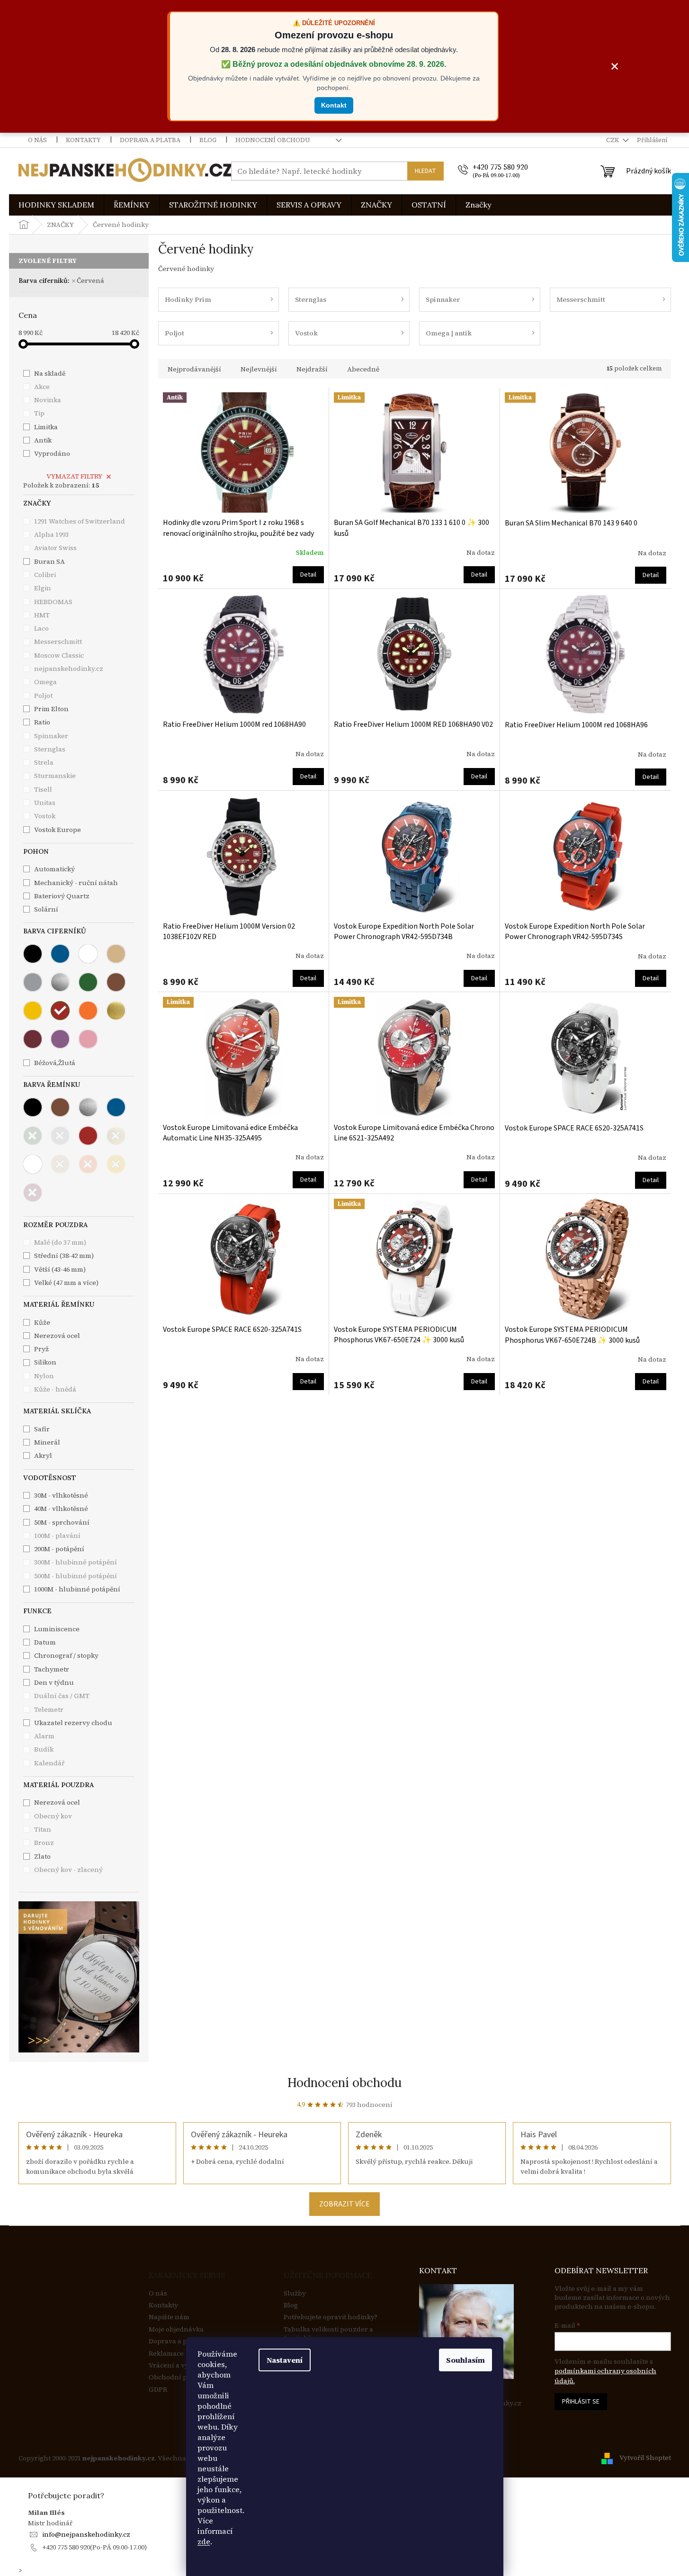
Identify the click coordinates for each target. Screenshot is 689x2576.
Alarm (44, 1736)
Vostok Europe (58, 830)
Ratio (43, 722)
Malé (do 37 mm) (60, 1242)
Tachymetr (52, 1669)
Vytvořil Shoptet (645, 2458)
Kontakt (334, 105)
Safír (42, 1429)
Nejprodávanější (194, 369)
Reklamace (166, 2354)
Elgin (43, 588)
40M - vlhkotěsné (61, 1509)
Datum (45, 1642)
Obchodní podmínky (182, 2377)
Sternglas (50, 749)
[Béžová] (116, 954)
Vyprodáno (52, 453)
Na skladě (50, 373)
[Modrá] (60, 954)
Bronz (44, 1843)
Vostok (45, 816)
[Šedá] (33, 982)
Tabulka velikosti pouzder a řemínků (328, 2334)
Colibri (46, 575)
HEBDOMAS (54, 602)
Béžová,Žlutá (55, 1063)
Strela (45, 762)
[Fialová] (60, 1039)
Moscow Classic (60, 655)
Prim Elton (52, 709)
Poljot (44, 696)
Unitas (45, 803)
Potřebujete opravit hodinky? (331, 2317)
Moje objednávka (176, 2329)
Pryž (41, 1349)
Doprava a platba (150, 140)
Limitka (46, 427)
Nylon (44, 1376)
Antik (43, 440)
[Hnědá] (116, 982)
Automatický (54, 869)
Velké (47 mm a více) (66, 1283)
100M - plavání (57, 1536)
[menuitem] (56, 205)
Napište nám (169, 2317)
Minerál (47, 1442)
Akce (42, 387)
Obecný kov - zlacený (68, 1870)
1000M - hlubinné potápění (77, 1589)
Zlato (42, 1856)
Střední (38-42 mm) (64, 1256)
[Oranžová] (88, 1011)
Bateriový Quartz (62, 896)
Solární (46, 909)
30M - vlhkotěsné (61, 1495)
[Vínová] (33, 1039)
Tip (39, 413)
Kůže (42, 1322)
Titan (43, 1829)
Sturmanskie (56, 776)
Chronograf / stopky (66, 1655)
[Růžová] (88, 1039)
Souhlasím (465, 2360)
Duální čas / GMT (62, 1696)
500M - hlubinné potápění (76, 1576)
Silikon (45, 1362)
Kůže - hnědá (55, 1389)
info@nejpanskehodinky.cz (86, 2534)
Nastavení (285, 2360)
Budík (44, 1749)
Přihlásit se (581, 2402)
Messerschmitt (59, 642)
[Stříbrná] (60, 982)
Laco (42, 628)
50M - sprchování (62, 1522)
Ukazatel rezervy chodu (73, 1723)
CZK (613, 140)
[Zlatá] (116, 1011)
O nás (37, 140)
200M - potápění (59, 1549)
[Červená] (60, 1011)
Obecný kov (53, 1816)
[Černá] (33, 954)
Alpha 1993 (52, 534)
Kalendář (49, 1763)
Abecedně (363, 369)
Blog (208, 140)
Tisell (44, 789)
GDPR (158, 2390)
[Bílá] (88, 954)
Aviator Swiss (56, 548)
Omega (46, 682)
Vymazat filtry (74, 476)
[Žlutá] (33, 1011)
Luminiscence (57, 1629)
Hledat (425, 171)
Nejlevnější (259, 369)
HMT (43, 615)
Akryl (43, 1455)
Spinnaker (52, 736)
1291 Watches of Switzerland (80, 521)
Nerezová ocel (57, 1802)
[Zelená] (88, 982)
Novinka (48, 400)
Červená (90, 280)
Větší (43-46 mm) (60, 1269)
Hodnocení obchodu (273, 140)
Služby (295, 2293)
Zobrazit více (344, 2204)
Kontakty (83, 140)
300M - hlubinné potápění (76, 1562)
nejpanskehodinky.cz (69, 669)
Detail (308, 575)
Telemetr (49, 1709)
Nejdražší (312, 369)
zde (204, 2541)
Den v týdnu (54, 1682)
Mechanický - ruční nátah (76, 883)
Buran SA (50, 561)
